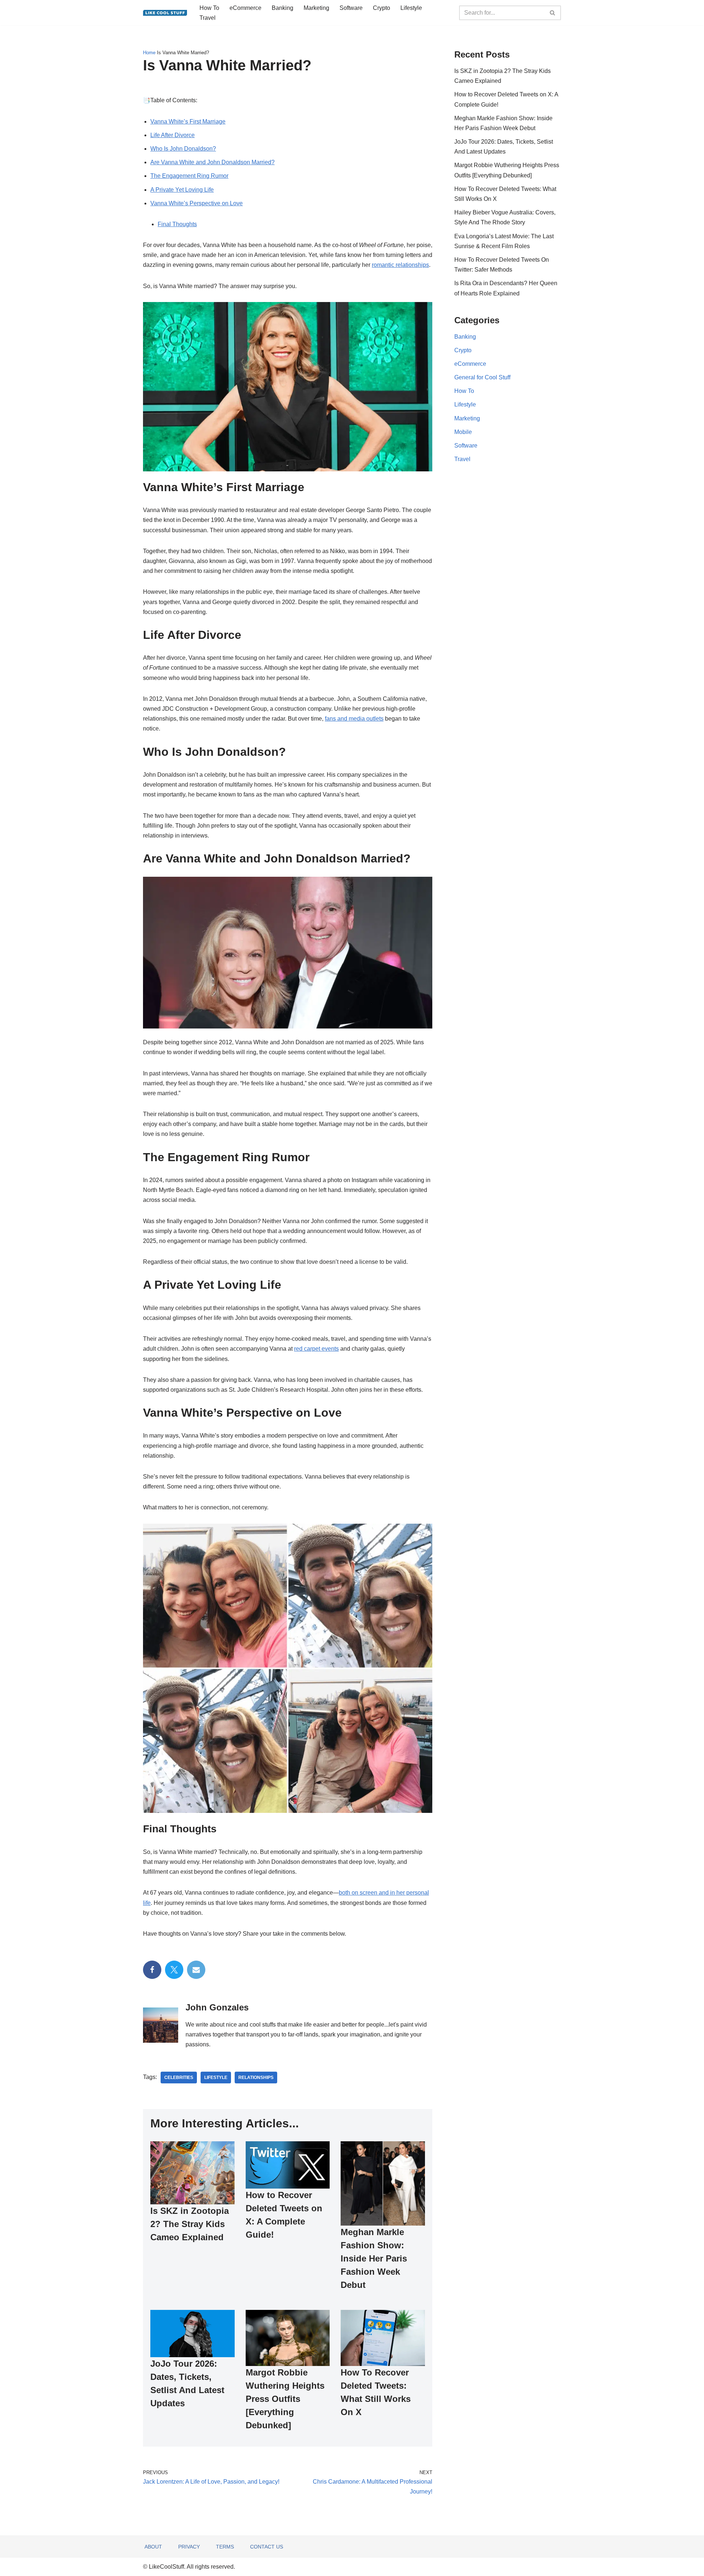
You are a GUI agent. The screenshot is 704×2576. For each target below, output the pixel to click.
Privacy (189, 2547)
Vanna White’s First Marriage (188, 122)
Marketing (316, 8)
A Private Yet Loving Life (182, 190)
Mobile (463, 432)
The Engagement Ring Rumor (189, 176)
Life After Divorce (173, 135)
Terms (225, 2547)
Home (149, 53)
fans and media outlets (354, 719)
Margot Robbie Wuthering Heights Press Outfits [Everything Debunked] (285, 2399)
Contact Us (267, 2547)
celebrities (179, 2078)
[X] (174, 1970)
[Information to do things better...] (165, 13)
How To (209, 8)
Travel (208, 18)
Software (351, 8)
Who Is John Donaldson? (183, 149)
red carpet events (316, 1349)
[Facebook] (152, 1970)
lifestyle (216, 2078)
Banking (283, 8)
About (153, 2547)
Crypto (382, 8)
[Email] (196, 1970)
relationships (256, 2078)
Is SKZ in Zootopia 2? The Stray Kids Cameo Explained (190, 2224)
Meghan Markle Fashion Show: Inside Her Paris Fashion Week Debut (374, 2258)
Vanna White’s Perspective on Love (197, 203)
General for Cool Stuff (482, 377)
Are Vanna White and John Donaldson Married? (212, 162)
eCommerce (245, 8)
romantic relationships (400, 265)
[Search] (553, 13)
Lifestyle (411, 8)
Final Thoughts (177, 224)
